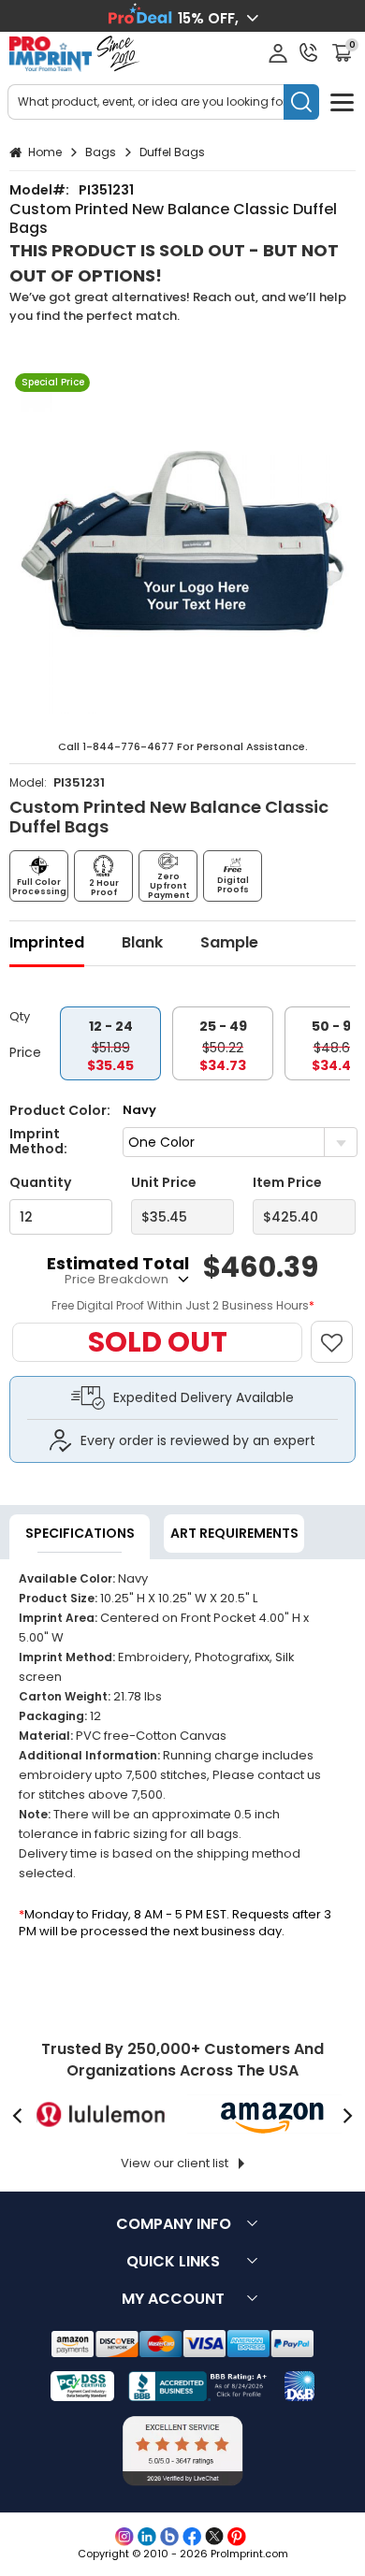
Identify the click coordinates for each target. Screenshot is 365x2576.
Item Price (287, 1183)
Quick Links (173, 2261)
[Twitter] (214, 2537)
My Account (173, 2299)
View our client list (175, 2163)
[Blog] (169, 2537)
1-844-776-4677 (128, 746)
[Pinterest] (237, 2537)
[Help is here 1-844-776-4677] (309, 52)
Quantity (40, 1183)
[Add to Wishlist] (340, 1332)
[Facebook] (192, 2537)
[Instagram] (124, 2537)
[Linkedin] (147, 2537)
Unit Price (164, 1183)
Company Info (174, 2224)
